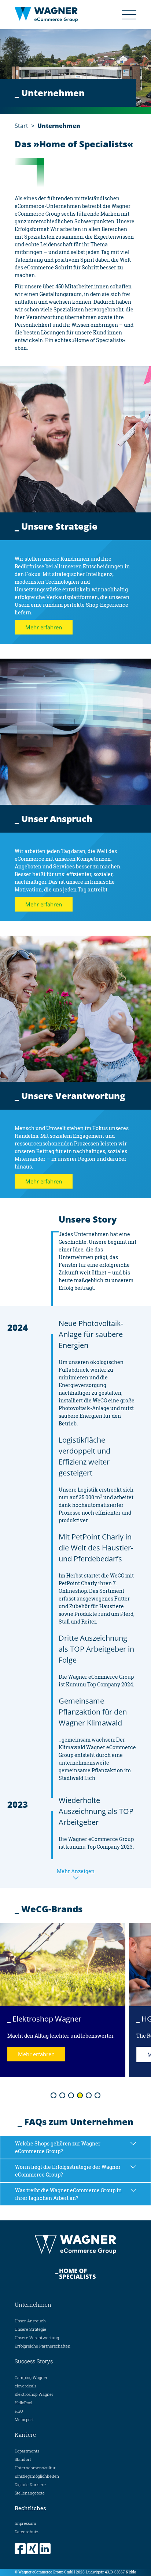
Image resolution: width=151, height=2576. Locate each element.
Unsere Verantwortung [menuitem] (37, 2338)
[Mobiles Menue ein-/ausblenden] (129, 15)
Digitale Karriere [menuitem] (30, 2484)
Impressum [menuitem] (25, 2523)
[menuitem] (21, 2549)
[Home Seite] (52, 15)
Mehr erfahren (44, 627)
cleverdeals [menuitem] (25, 2386)
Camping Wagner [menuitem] (31, 2377)
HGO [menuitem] (19, 2411)
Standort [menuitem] (23, 2459)
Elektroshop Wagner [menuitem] (34, 2394)
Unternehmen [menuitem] (33, 2304)
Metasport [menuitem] (24, 2419)
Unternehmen (59, 126)
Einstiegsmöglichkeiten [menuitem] (37, 2476)
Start (21, 126)
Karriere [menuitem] (25, 2435)
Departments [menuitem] (27, 2451)
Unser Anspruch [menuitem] (30, 2321)
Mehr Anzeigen (76, 1871)
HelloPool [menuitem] (23, 2403)
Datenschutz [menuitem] (27, 2532)
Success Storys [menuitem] (34, 2361)
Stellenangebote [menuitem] (30, 2493)
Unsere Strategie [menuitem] (30, 2329)
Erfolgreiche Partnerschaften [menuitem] (43, 2346)
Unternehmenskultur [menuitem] (35, 2468)
